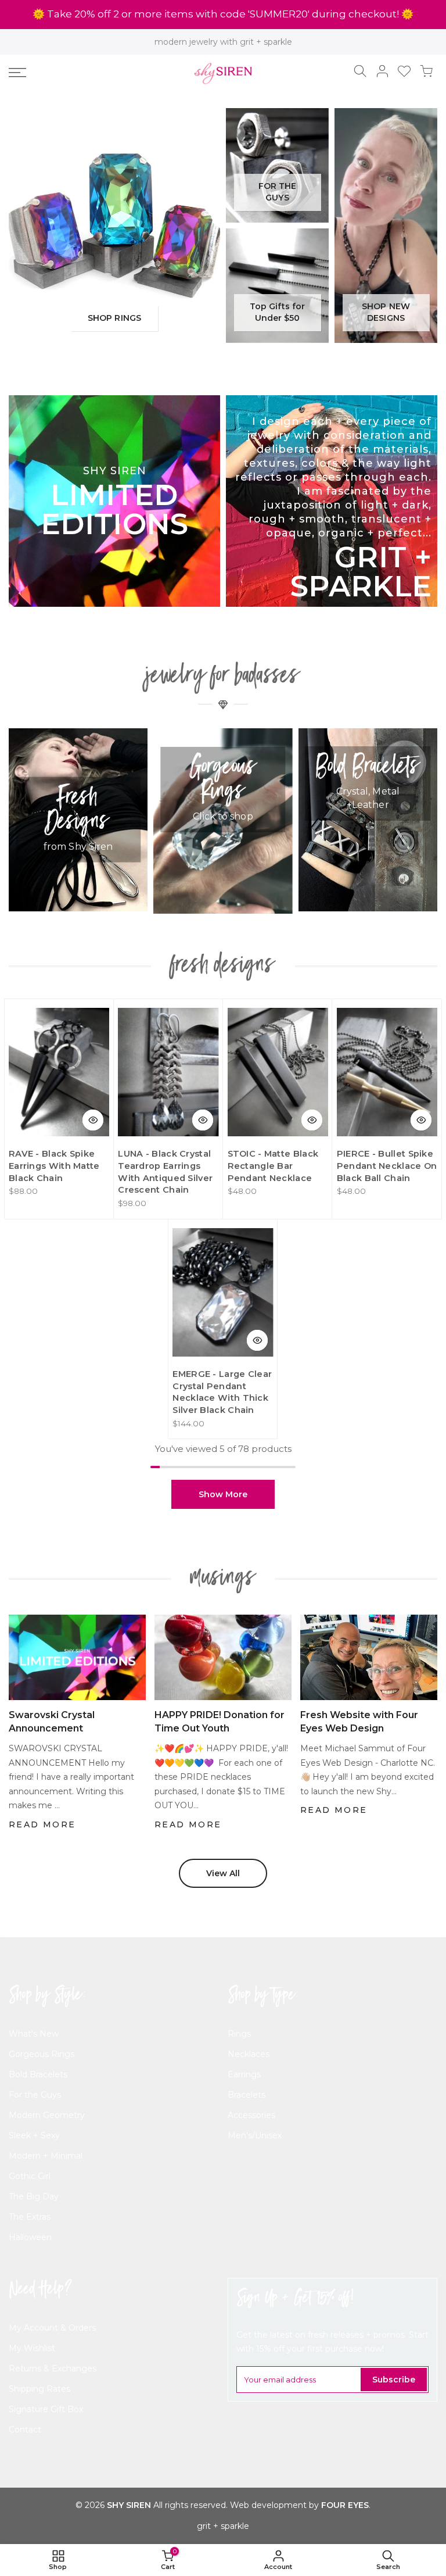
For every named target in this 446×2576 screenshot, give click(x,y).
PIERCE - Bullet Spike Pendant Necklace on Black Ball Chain (387, 1166)
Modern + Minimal (46, 2156)
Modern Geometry (47, 2115)
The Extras (30, 2217)
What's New (34, 2034)
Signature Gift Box (46, 2409)
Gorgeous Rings (42, 2054)
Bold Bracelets (38, 2074)
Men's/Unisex (255, 2135)
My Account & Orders (52, 2328)
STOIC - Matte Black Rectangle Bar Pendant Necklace (273, 1166)
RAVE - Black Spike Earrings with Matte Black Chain (54, 1166)
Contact (25, 2430)
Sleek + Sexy (34, 2135)
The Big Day (34, 2196)
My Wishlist (32, 2348)
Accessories (251, 2115)
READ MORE (42, 1824)
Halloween (30, 2237)
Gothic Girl (30, 2176)
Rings (239, 2034)
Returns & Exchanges (53, 2369)
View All (223, 1873)
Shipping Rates (39, 2389)
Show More (223, 1494)
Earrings (244, 2074)
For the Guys (35, 2095)
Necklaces (249, 2054)
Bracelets (247, 2095)
